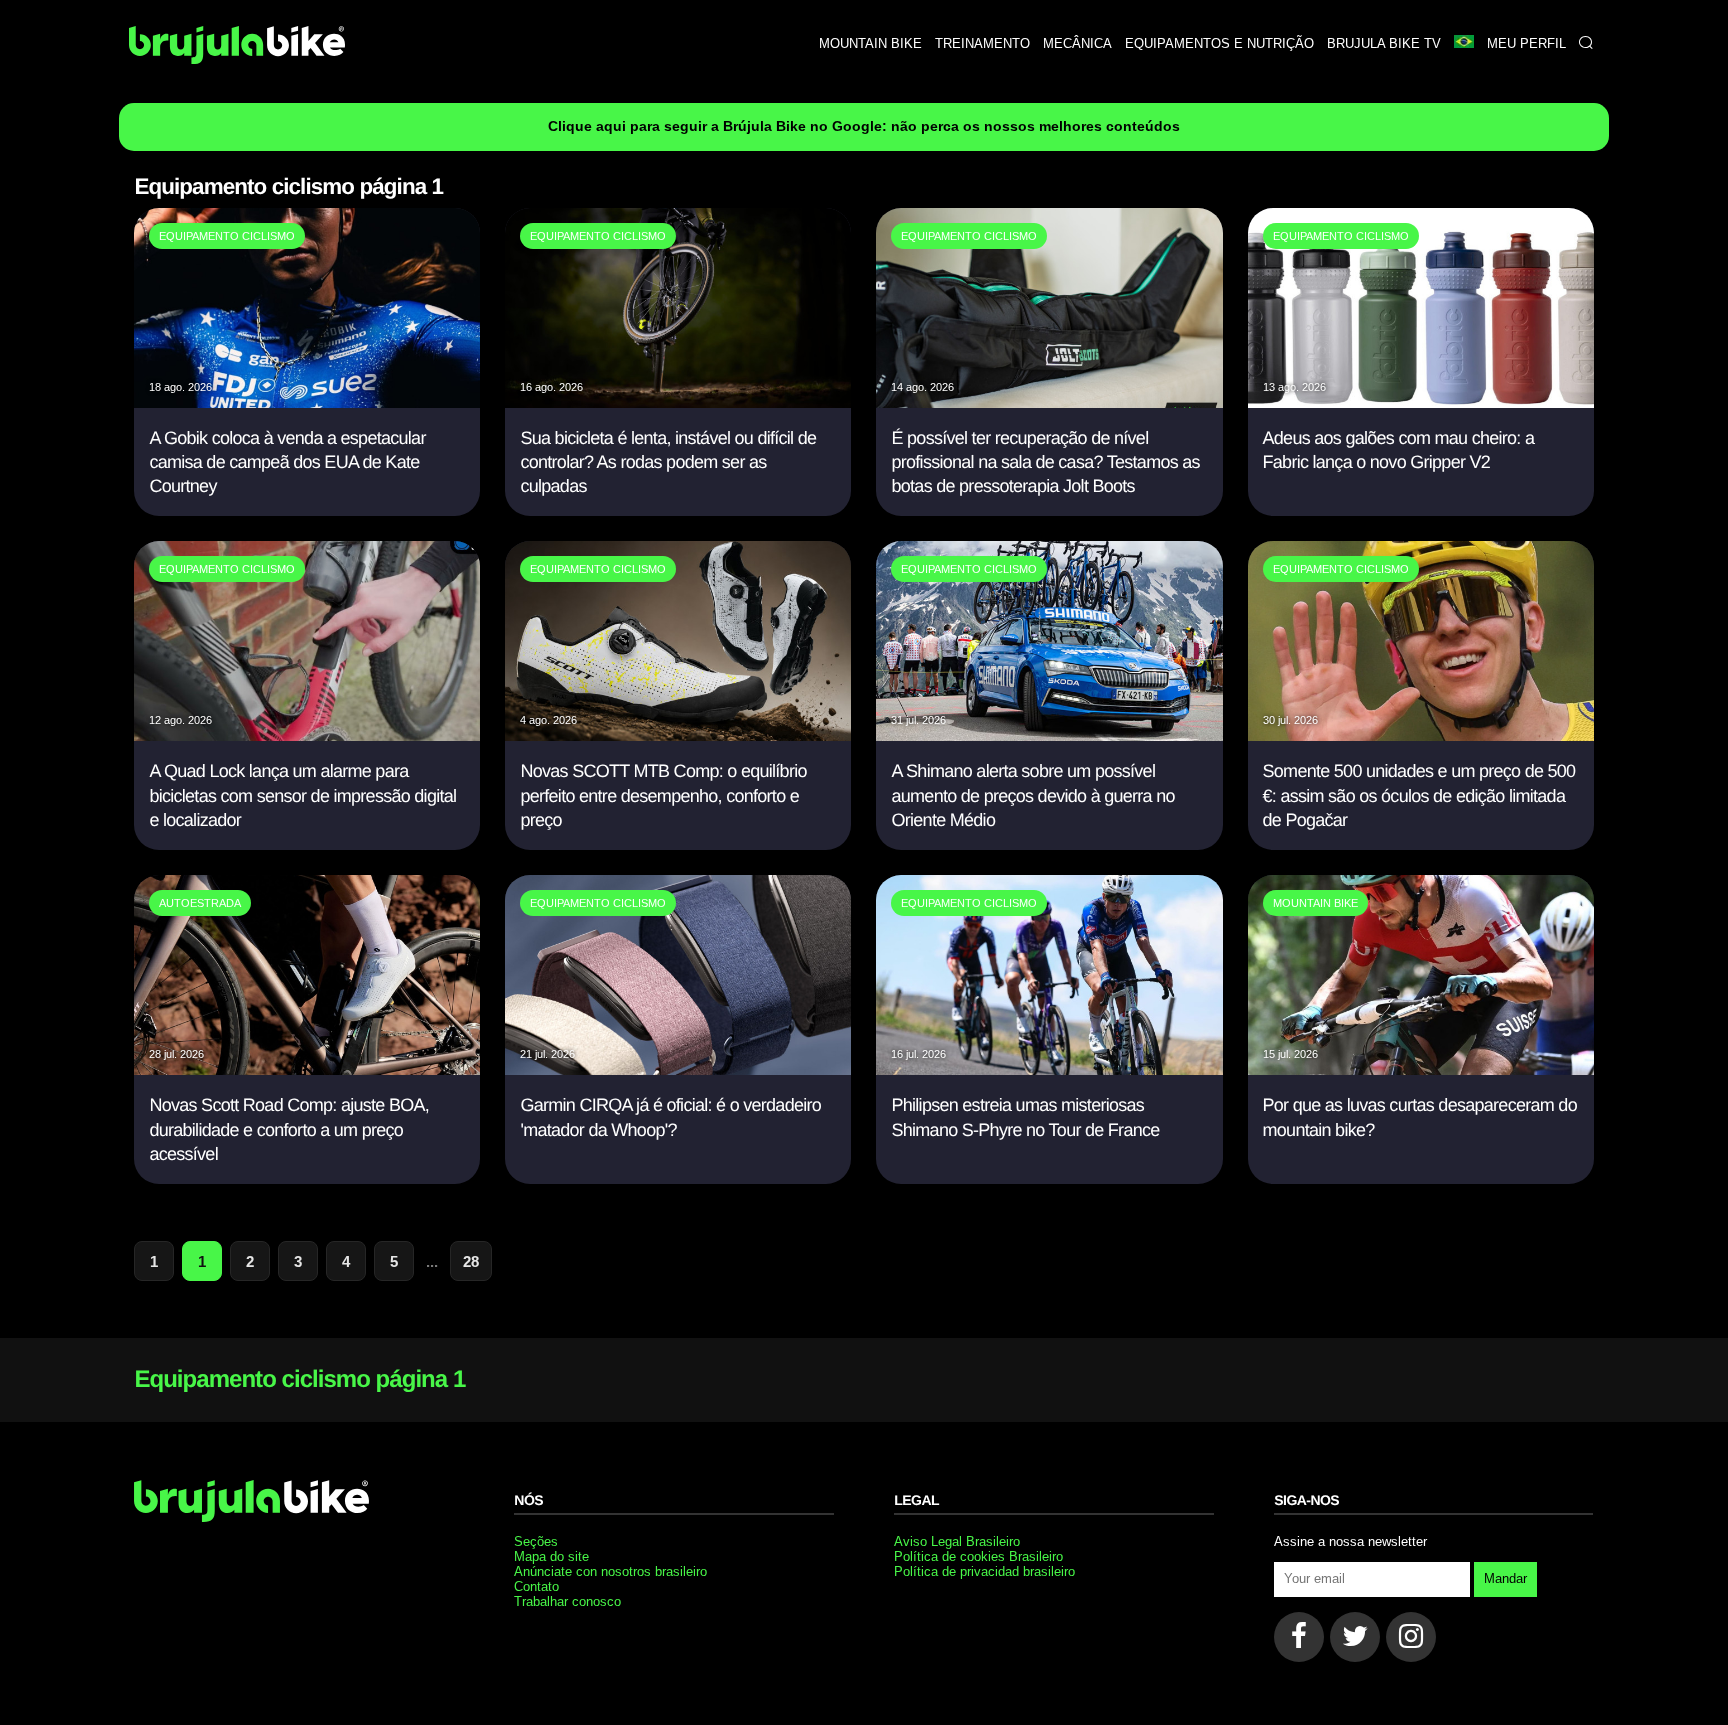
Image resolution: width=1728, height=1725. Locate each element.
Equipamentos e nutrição (1219, 43)
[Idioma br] (1463, 43)
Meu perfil (1526, 43)
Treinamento (982, 43)
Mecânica (1077, 43)
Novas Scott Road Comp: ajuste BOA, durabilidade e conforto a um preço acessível (289, 1129)
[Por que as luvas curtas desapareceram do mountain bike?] (1421, 1069)
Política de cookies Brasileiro (978, 1556)
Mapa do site (551, 1556)
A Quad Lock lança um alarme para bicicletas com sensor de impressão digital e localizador (302, 795)
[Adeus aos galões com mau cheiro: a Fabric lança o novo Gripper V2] (1421, 402)
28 (471, 1261)
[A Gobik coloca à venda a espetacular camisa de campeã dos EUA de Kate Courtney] (307, 402)
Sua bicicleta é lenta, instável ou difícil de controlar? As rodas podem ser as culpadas (668, 462)
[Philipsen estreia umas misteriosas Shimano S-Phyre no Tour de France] (1049, 1069)
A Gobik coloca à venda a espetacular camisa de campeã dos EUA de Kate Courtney (287, 462)
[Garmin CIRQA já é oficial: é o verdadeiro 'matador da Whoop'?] (678, 1069)
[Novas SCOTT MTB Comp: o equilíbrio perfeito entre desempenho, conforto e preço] (678, 735)
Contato (536, 1586)
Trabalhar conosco (567, 1601)
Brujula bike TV (1384, 43)
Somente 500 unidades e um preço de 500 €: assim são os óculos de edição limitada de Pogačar (1419, 795)
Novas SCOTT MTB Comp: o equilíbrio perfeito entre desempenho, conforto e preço (663, 795)
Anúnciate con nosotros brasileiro (610, 1571)
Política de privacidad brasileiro (984, 1571)
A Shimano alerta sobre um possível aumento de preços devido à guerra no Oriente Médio (1032, 795)
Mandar (1505, 1578)
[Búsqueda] (1585, 43)
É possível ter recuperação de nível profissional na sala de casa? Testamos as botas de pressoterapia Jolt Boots (1045, 462)
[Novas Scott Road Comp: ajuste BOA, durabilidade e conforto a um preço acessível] (307, 1069)
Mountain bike (870, 43)
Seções (536, 1541)
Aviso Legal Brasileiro (957, 1541)
